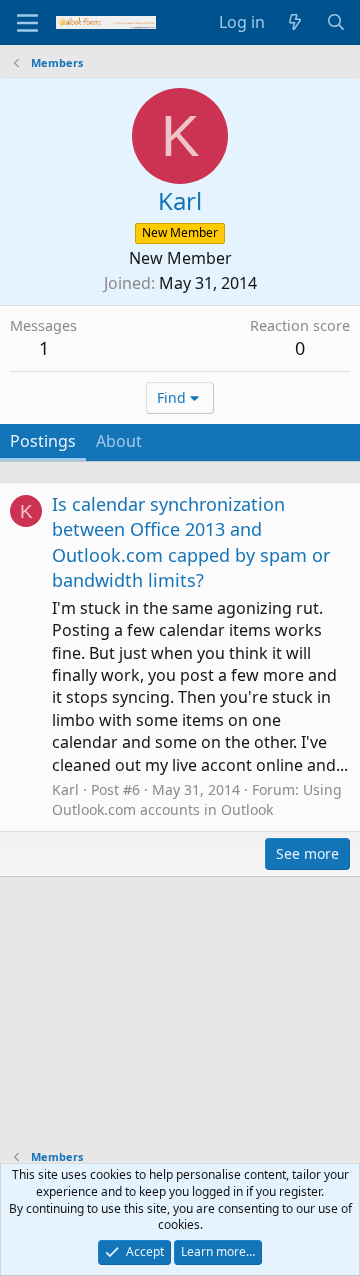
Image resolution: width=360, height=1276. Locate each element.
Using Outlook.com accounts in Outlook (197, 799)
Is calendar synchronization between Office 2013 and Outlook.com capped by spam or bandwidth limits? (191, 542)
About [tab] (119, 441)
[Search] (335, 22)
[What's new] (295, 22)
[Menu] (27, 23)
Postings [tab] (43, 441)
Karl (65, 789)
